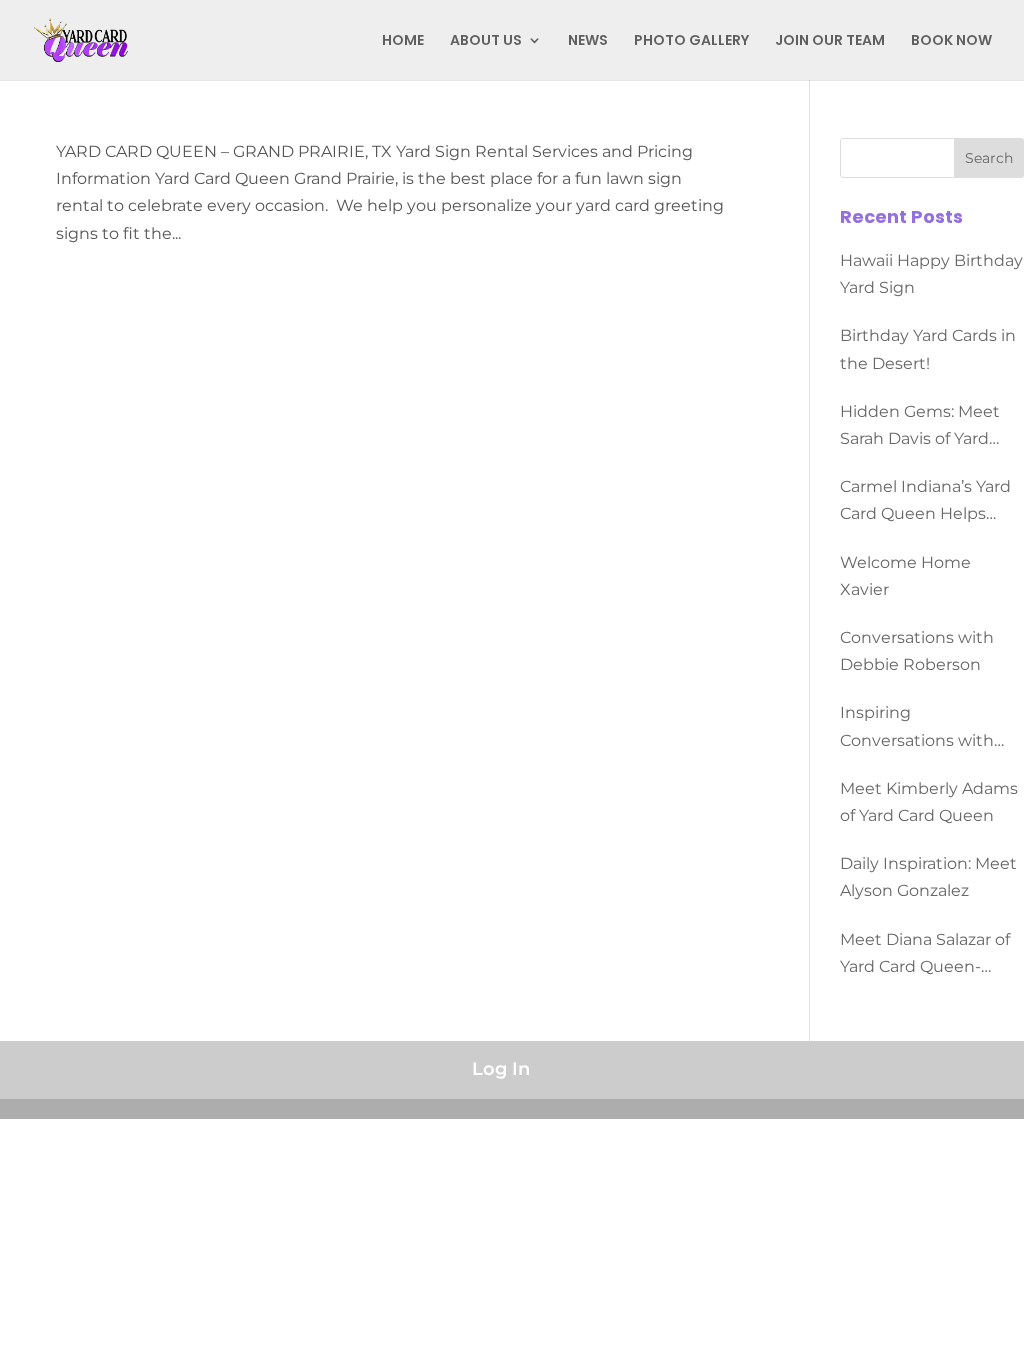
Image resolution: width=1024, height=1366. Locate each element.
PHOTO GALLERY (691, 41)
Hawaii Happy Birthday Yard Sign (931, 274)
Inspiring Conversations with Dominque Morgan (917, 728)
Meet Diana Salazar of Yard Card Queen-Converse (925, 955)
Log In (501, 1069)
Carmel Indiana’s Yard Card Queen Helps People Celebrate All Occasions (925, 502)
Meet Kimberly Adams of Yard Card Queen (929, 802)
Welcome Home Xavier (905, 576)
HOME (403, 41)
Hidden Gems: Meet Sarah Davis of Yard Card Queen (920, 427)
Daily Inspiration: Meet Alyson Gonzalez (928, 877)
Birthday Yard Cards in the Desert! (928, 349)
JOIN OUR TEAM (830, 41)
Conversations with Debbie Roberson (917, 651)
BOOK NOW (951, 41)
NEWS (588, 41)
